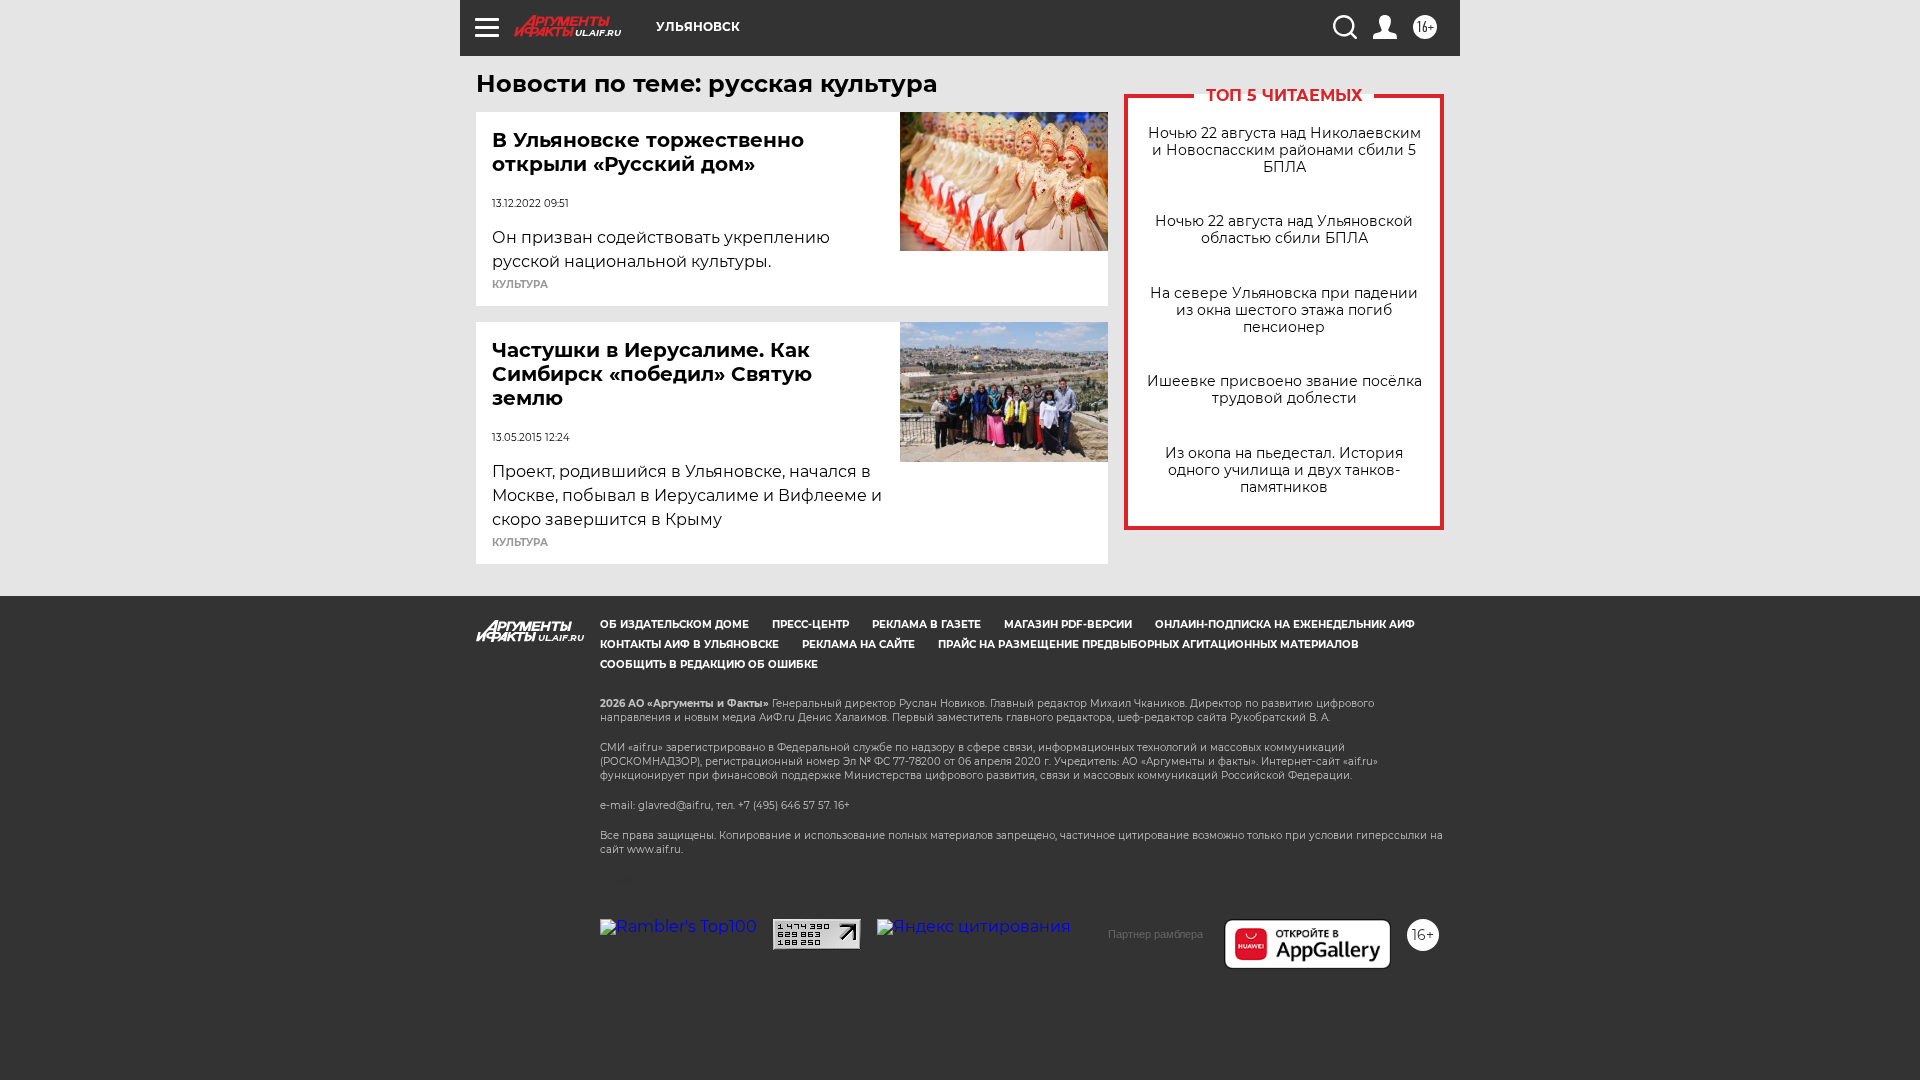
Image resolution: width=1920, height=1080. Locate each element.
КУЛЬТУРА (520, 285)
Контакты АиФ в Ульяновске (689, 644)
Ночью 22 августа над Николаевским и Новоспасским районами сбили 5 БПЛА (1284, 150)
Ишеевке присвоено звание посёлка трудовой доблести (1284, 390)
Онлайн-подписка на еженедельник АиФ (1285, 624)
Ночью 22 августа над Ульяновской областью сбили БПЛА (1284, 230)
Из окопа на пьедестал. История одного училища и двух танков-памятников (1284, 470)
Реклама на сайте (858, 644)
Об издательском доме (674, 624)
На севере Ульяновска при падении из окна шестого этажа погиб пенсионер (1284, 310)
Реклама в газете (926, 624)
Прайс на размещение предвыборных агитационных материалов (1148, 644)
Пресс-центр (810, 624)
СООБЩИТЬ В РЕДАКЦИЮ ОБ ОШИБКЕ (709, 664)
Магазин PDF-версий (1068, 624)
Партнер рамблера (1155, 934)
